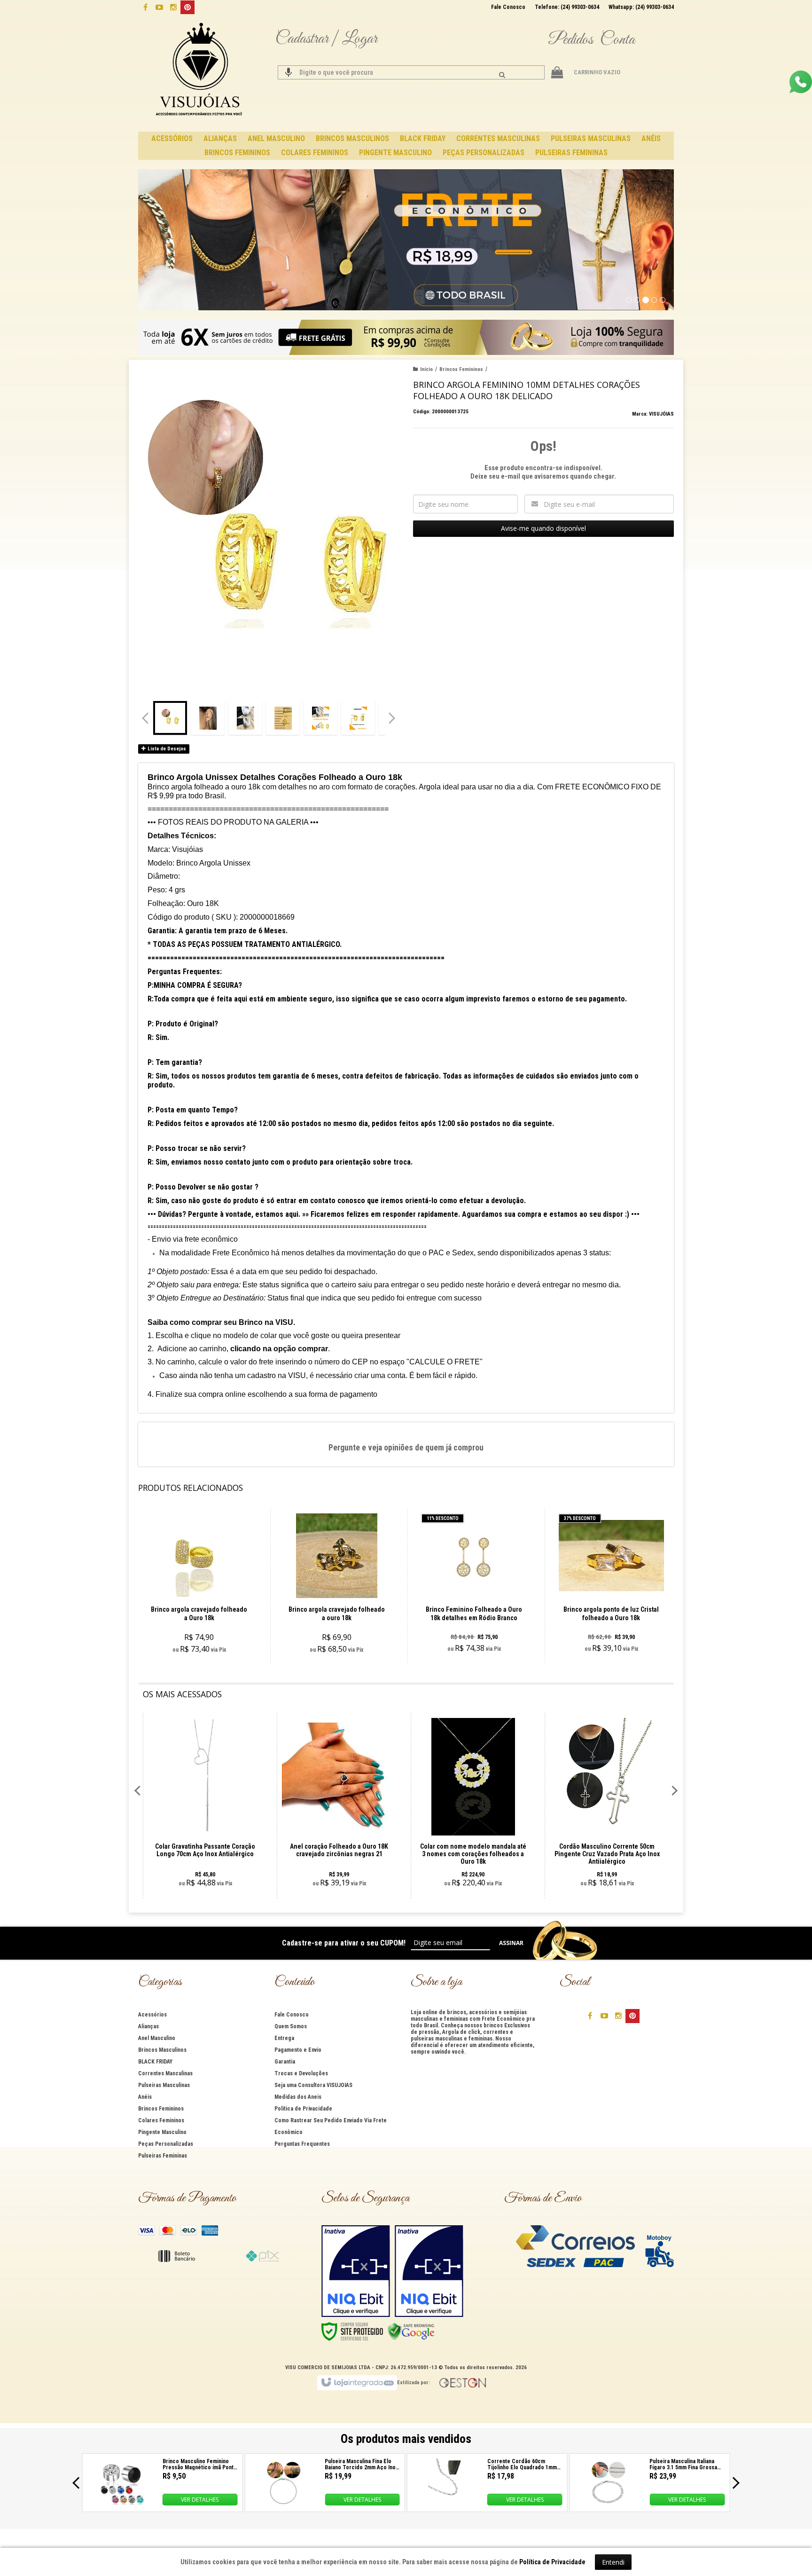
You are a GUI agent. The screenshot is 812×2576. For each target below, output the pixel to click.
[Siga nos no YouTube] (604, 2015)
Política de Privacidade (303, 2109)
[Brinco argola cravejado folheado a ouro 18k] (337, 1586)
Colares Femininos (161, 2120)
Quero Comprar (204, 1621)
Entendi (613, 2562)
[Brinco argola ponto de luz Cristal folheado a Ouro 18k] (611, 1586)
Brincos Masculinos (162, 2050)
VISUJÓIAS (661, 414)
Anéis (145, 2097)
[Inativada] (356, 2271)
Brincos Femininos (461, 369)
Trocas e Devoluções (301, 2073)
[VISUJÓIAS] (200, 71)
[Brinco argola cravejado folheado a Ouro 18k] (199, 1586)
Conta (617, 40)
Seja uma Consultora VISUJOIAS (313, 2085)
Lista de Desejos (166, 749)
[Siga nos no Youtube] (159, 7)
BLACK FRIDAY (155, 2062)
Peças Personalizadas (166, 2144)
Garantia (285, 2062)
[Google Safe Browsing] (411, 2331)
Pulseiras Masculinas (164, 2085)
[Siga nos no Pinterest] (187, 7)
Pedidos (570, 40)
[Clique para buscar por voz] (289, 72)
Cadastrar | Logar (326, 39)
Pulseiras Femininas (163, 2156)
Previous (145, 718)
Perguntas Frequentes (302, 2144)
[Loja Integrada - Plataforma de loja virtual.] (357, 2383)
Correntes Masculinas (165, 2073)
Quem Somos (291, 2026)
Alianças (148, 2026)
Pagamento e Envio (298, 2050)
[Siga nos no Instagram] (173, 7)
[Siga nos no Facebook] (145, 7)
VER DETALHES (200, 2500)
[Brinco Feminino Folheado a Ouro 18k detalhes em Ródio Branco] (474, 1586)
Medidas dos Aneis (298, 2097)
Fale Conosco (508, 7)
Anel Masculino (157, 2038)
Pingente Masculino (162, 2132)
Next (393, 714)
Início (426, 369)
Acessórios (152, 2015)
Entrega (284, 2038)
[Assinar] (511, 1943)
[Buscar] (502, 75)
